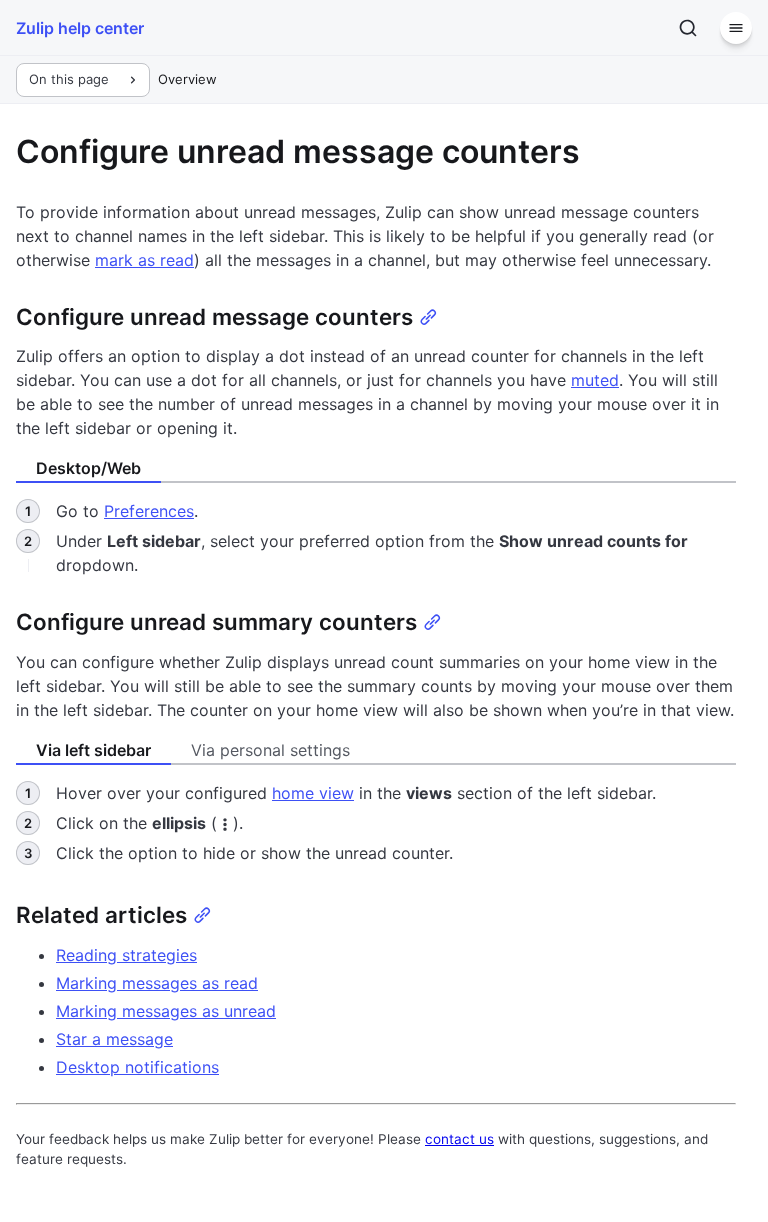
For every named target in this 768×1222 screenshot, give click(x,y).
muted (595, 380)
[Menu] (736, 28)
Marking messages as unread (166, 1011)
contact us (459, 1139)
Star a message (114, 1039)
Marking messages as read (157, 983)
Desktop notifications (137, 1067)
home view (313, 793)
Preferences (149, 511)
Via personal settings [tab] (270, 750)
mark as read (144, 260)
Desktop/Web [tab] (88, 468)
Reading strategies (126, 955)
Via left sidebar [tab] (93, 750)
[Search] (688, 28)
